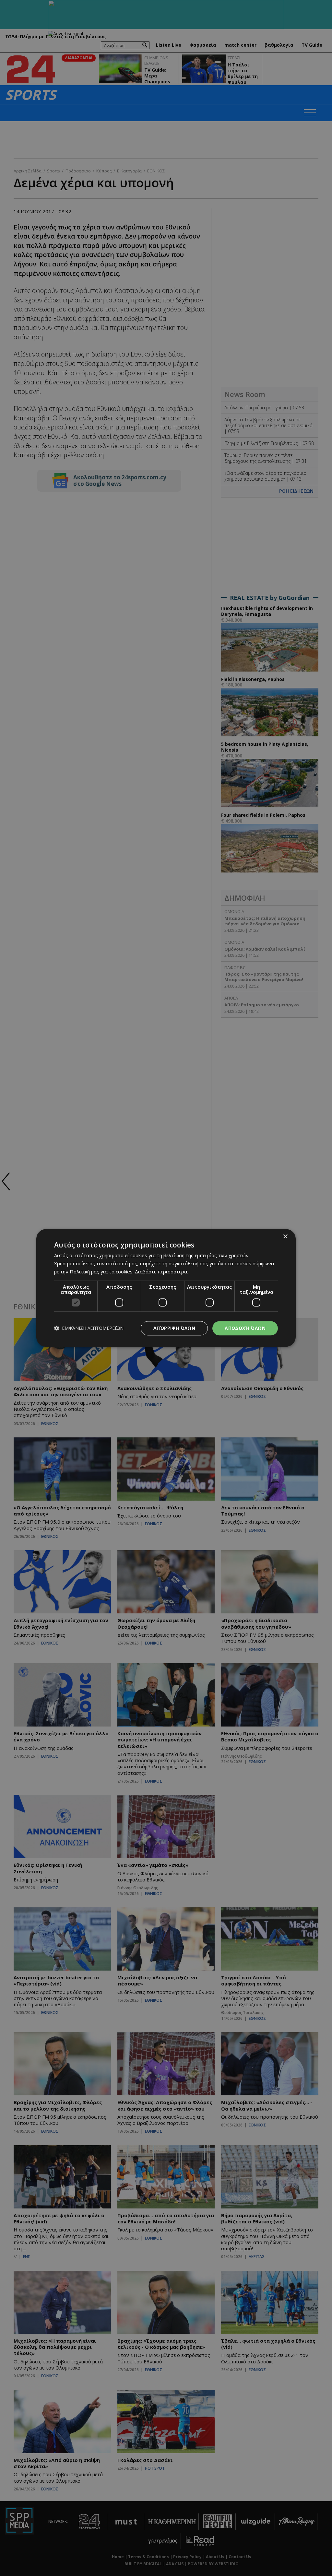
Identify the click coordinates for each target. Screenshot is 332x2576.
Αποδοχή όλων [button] (245, 1328)
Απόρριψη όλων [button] (174, 1328)
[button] (89, 1328)
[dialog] (166, 1288)
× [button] (285, 1237)
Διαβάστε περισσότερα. (161, 1271)
